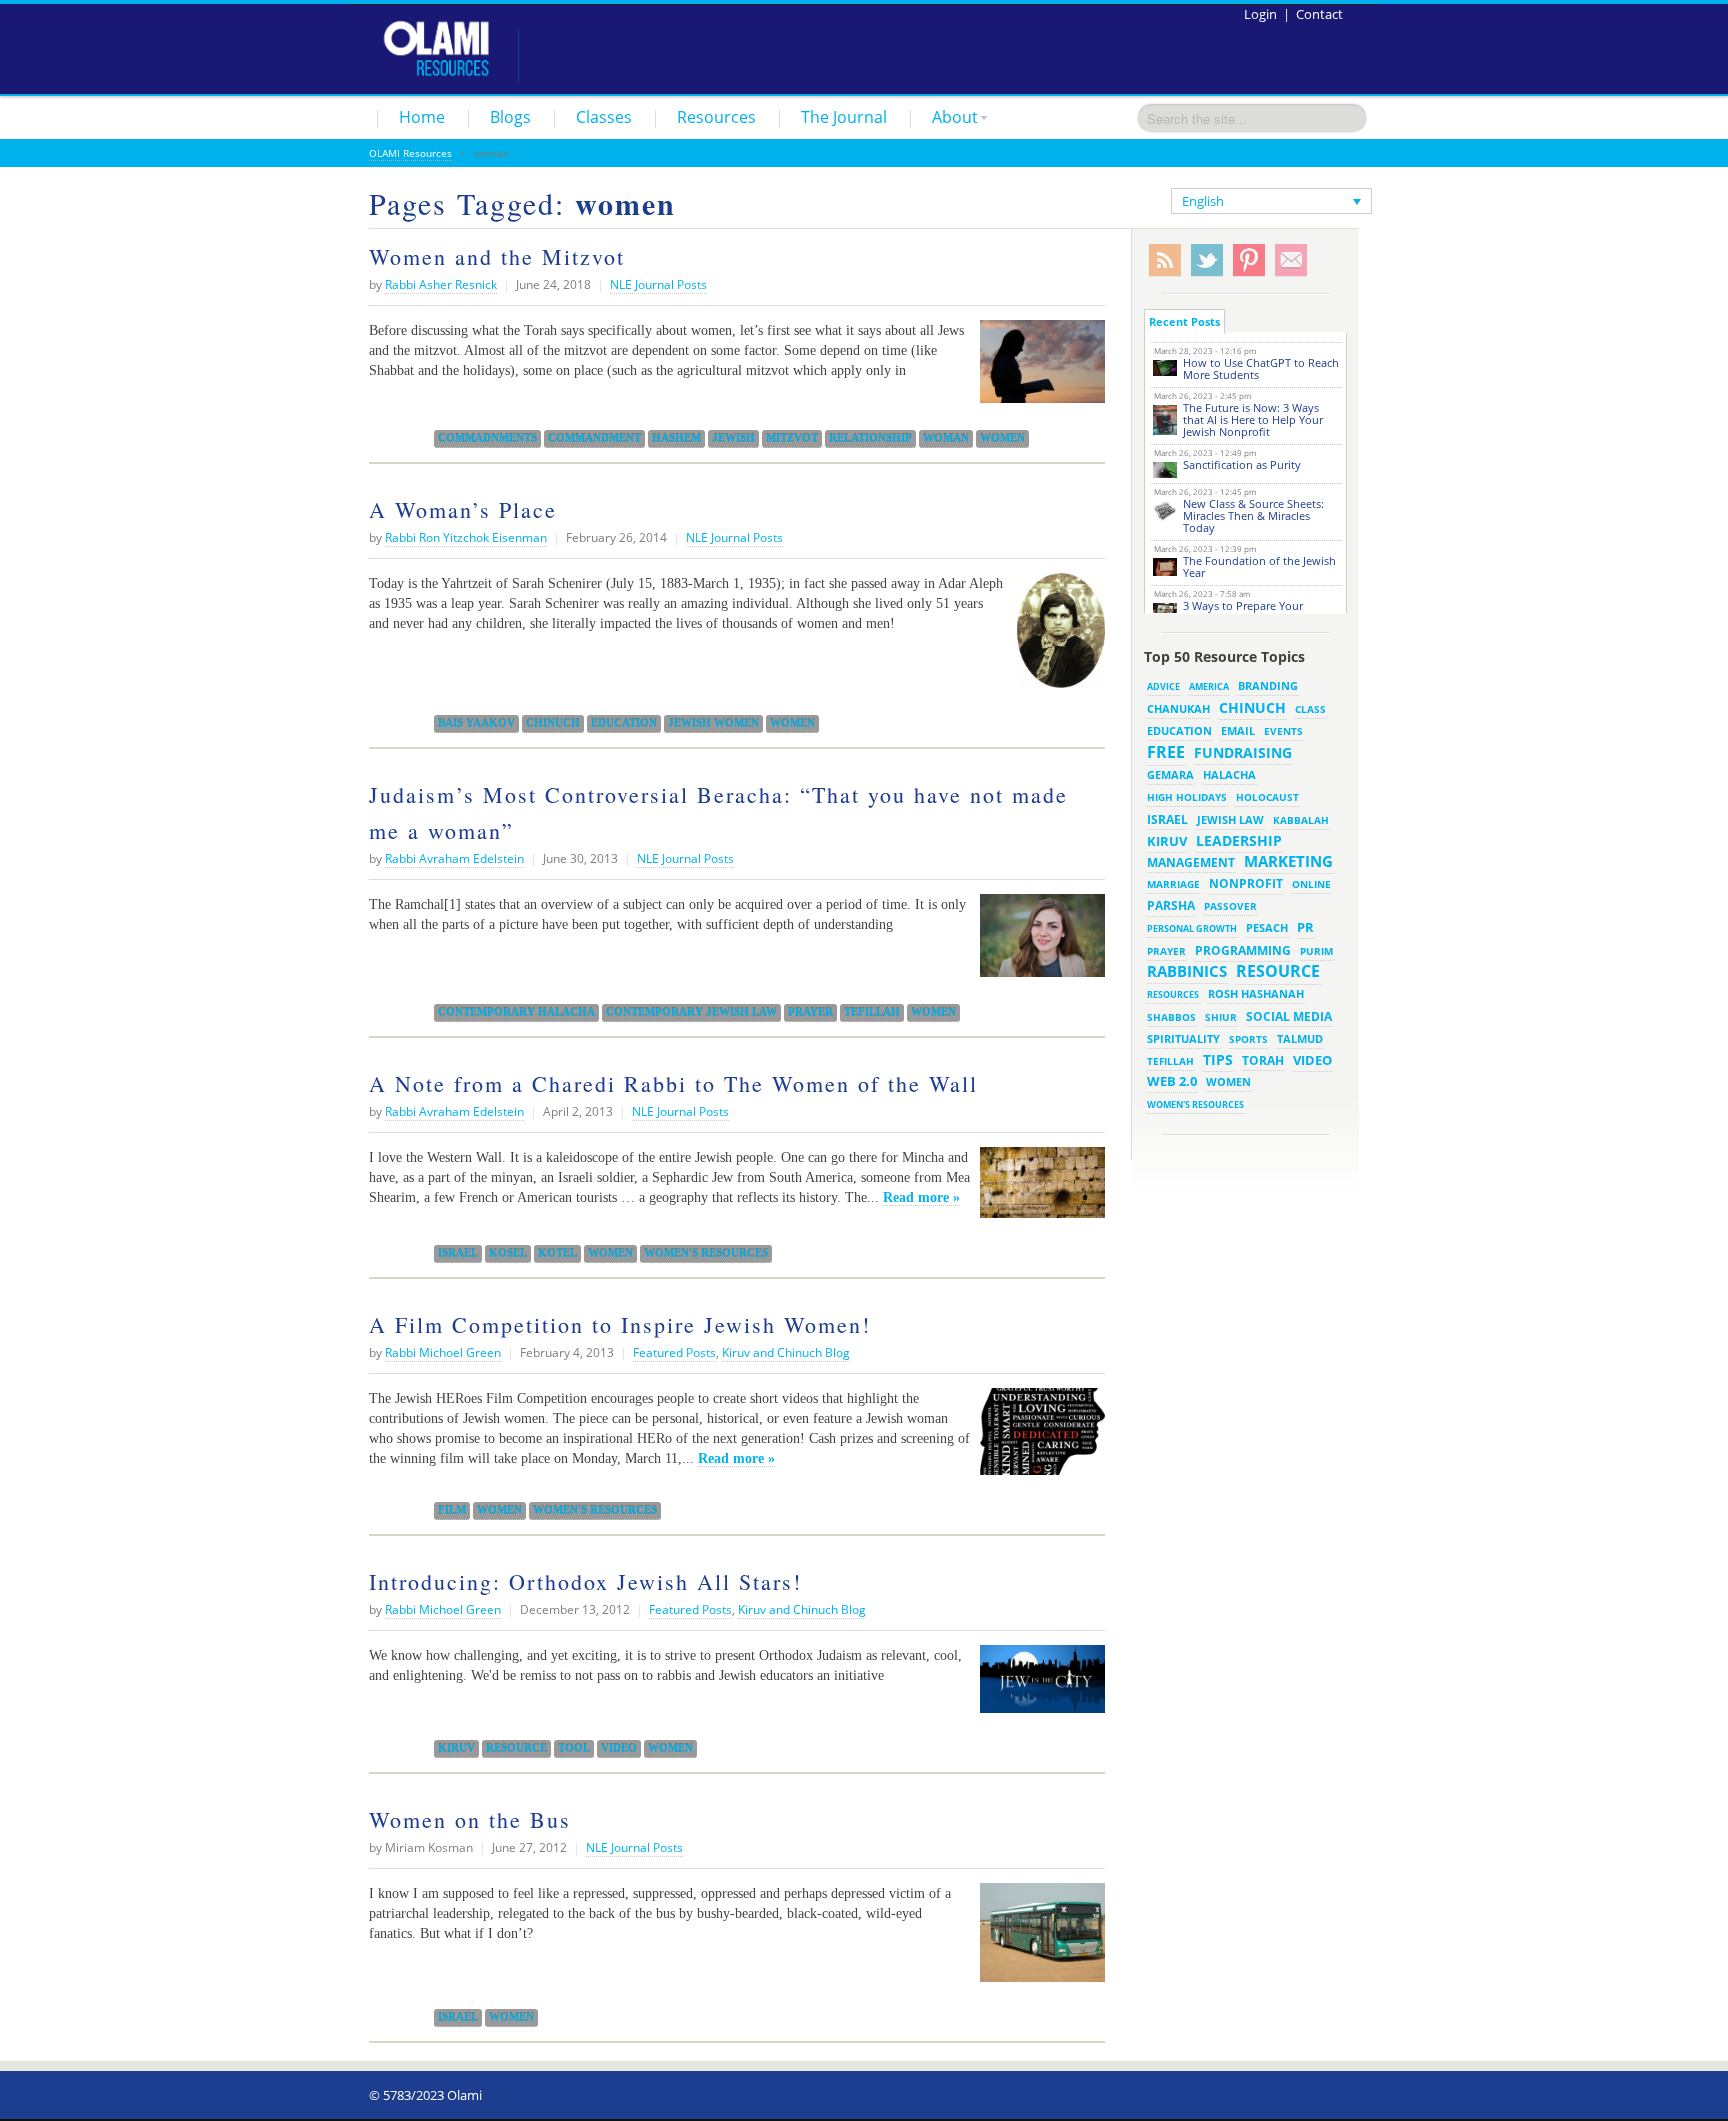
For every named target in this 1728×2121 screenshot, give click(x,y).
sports (1248, 1039)
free (1166, 752)
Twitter (1207, 260)
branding (1268, 686)
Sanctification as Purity (1242, 464)
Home (422, 117)
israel (458, 1253)
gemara (1170, 775)
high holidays (1187, 797)
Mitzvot (792, 438)
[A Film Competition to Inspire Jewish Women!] (1037, 1439)
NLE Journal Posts (658, 284)
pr (1305, 927)
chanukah (1178, 708)
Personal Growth (1192, 928)
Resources (716, 117)
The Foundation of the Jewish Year (1259, 566)
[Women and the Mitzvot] (1037, 369)
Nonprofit (1246, 883)
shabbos (1171, 1017)
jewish (733, 438)
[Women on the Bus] (1037, 1940)
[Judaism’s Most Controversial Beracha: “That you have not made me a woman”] (1037, 943)
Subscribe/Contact (1291, 260)
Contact (1319, 14)
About (955, 117)
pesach (1267, 928)
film (452, 1510)
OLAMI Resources (410, 153)
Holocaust (1267, 797)
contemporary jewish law (691, 1012)
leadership (1239, 840)
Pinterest (1249, 260)
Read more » (921, 1197)
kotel (557, 1253)
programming (1243, 950)
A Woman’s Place (463, 509)
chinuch (553, 723)
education (624, 723)
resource (516, 1748)
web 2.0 (1172, 1081)
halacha (1229, 774)
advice (1163, 686)
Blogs (510, 117)
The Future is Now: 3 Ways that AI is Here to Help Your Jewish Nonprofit (1253, 419)
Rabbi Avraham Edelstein (454, 858)
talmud (1300, 1039)
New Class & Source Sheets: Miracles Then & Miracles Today (1253, 515)
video (619, 1748)
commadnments (487, 438)
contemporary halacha (516, 1012)
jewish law (1230, 819)
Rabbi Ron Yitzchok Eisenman (466, 537)
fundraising (1243, 752)
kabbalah (1301, 820)
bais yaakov (476, 723)
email (1238, 730)
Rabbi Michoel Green (443, 1352)
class (1310, 709)
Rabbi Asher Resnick (441, 284)
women (1002, 438)
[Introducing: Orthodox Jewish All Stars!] (1037, 1687)
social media (1289, 1016)
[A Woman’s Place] (1056, 638)
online (1311, 884)
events (1283, 731)
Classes (604, 117)
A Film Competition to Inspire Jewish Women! (620, 1324)
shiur (1221, 1017)
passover (1230, 906)
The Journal (844, 117)
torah (1263, 1060)
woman (946, 438)
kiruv (456, 1748)
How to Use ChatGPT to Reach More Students (1261, 368)
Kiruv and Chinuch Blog (786, 1352)
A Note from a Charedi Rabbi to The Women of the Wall (673, 1083)
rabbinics (1187, 971)
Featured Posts (674, 1352)
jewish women (713, 723)
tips (1218, 1059)
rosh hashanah (1256, 993)
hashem (676, 438)
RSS (1165, 260)
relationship (870, 438)
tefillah (872, 1012)
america (1209, 686)
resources (1173, 994)
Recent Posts (1184, 321)
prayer (810, 1012)
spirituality (1183, 1039)
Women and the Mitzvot (497, 256)
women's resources (706, 1253)
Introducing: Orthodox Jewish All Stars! (585, 1581)
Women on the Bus (470, 1819)
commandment (594, 438)
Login (1260, 14)
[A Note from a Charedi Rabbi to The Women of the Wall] (1037, 1190)
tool (574, 1748)
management (1191, 862)
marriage (1173, 884)
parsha (1171, 905)
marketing (1288, 861)
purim (1316, 951)
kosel (508, 1253)
